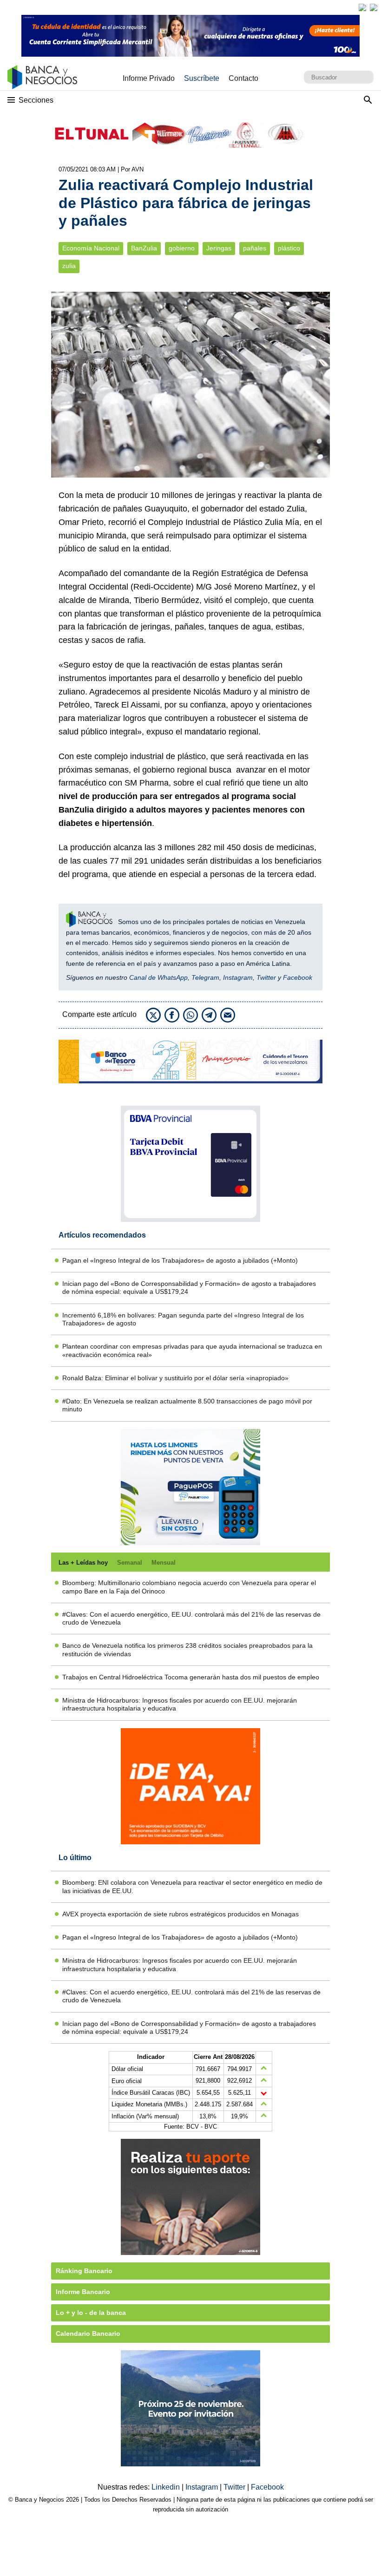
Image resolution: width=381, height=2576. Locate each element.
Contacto (243, 78)
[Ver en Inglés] (362, 7)
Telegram (205, 977)
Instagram (238, 977)
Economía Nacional (91, 248)
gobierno (182, 248)
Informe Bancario (83, 2292)
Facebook (298, 977)
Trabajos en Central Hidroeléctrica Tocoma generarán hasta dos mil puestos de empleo (191, 1677)
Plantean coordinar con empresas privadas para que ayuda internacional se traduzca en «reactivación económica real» (192, 1350)
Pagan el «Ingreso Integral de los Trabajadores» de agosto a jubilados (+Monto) (180, 1260)
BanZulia (144, 248)
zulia (69, 266)
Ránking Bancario (84, 2271)
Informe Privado (149, 78)
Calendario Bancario (88, 2333)
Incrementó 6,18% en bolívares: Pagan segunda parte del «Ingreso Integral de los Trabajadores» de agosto (183, 1319)
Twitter (266, 977)
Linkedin (167, 2487)
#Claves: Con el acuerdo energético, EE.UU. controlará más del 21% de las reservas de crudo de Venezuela (191, 1618)
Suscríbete (202, 78)
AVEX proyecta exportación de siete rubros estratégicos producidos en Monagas (181, 1914)
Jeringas (219, 248)
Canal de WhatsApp (158, 977)
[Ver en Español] (374, 7)
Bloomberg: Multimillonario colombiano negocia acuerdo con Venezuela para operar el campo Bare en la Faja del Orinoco (189, 1587)
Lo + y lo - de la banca (91, 2313)
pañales (255, 248)
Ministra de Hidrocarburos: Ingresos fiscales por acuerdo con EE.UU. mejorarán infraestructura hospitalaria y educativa (180, 1704)
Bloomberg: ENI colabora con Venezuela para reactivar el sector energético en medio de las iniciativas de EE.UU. (192, 1886)
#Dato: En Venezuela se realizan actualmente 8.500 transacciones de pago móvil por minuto (187, 1405)
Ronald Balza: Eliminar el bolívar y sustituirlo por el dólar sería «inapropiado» (175, 1378)
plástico (289, 248)
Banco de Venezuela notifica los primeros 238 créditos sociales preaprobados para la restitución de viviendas (187, 1649)
